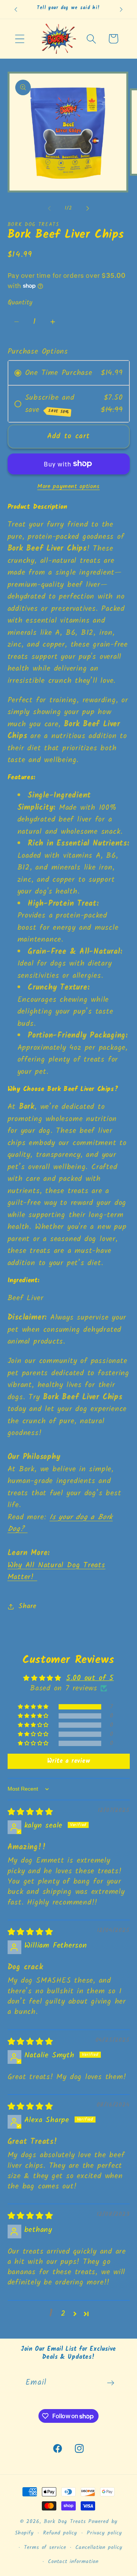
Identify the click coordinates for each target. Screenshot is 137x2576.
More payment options (68, 487)
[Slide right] (88, 208)
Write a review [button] (69, 1761)
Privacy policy (104, 2533)
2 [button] (63, 2314)
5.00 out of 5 (90, 1678)
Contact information (73, 2562)
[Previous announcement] (16, 10)
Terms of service (45, 2548)
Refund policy (60, 2533)
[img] (30, 1812)
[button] (20, 39)
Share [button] (27, 1606)
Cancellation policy (99, 2548)
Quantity (20, 303)
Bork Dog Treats (66, 2522)
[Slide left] (49, 208)
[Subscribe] (111, 2383)
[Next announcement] (121, 10)
